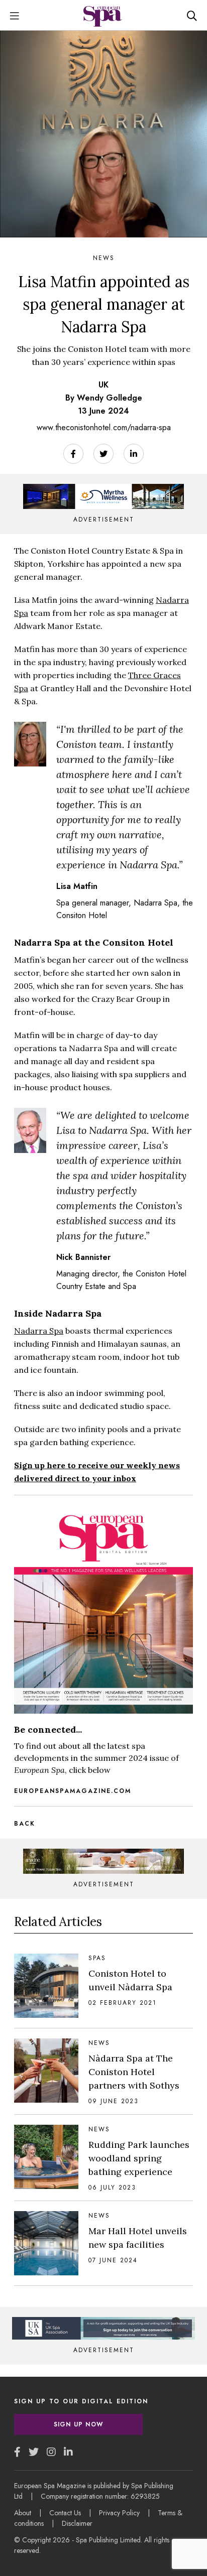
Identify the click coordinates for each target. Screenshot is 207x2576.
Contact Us (65, 2513)
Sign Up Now (78, 2424)
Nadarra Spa (39, 1331)
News (104, 258)
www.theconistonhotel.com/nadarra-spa (104, 427)
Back (25, 1824)
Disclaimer (77, 2523)
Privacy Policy (119, 2513)
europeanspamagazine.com (73, 1791)
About (23, 2513)
